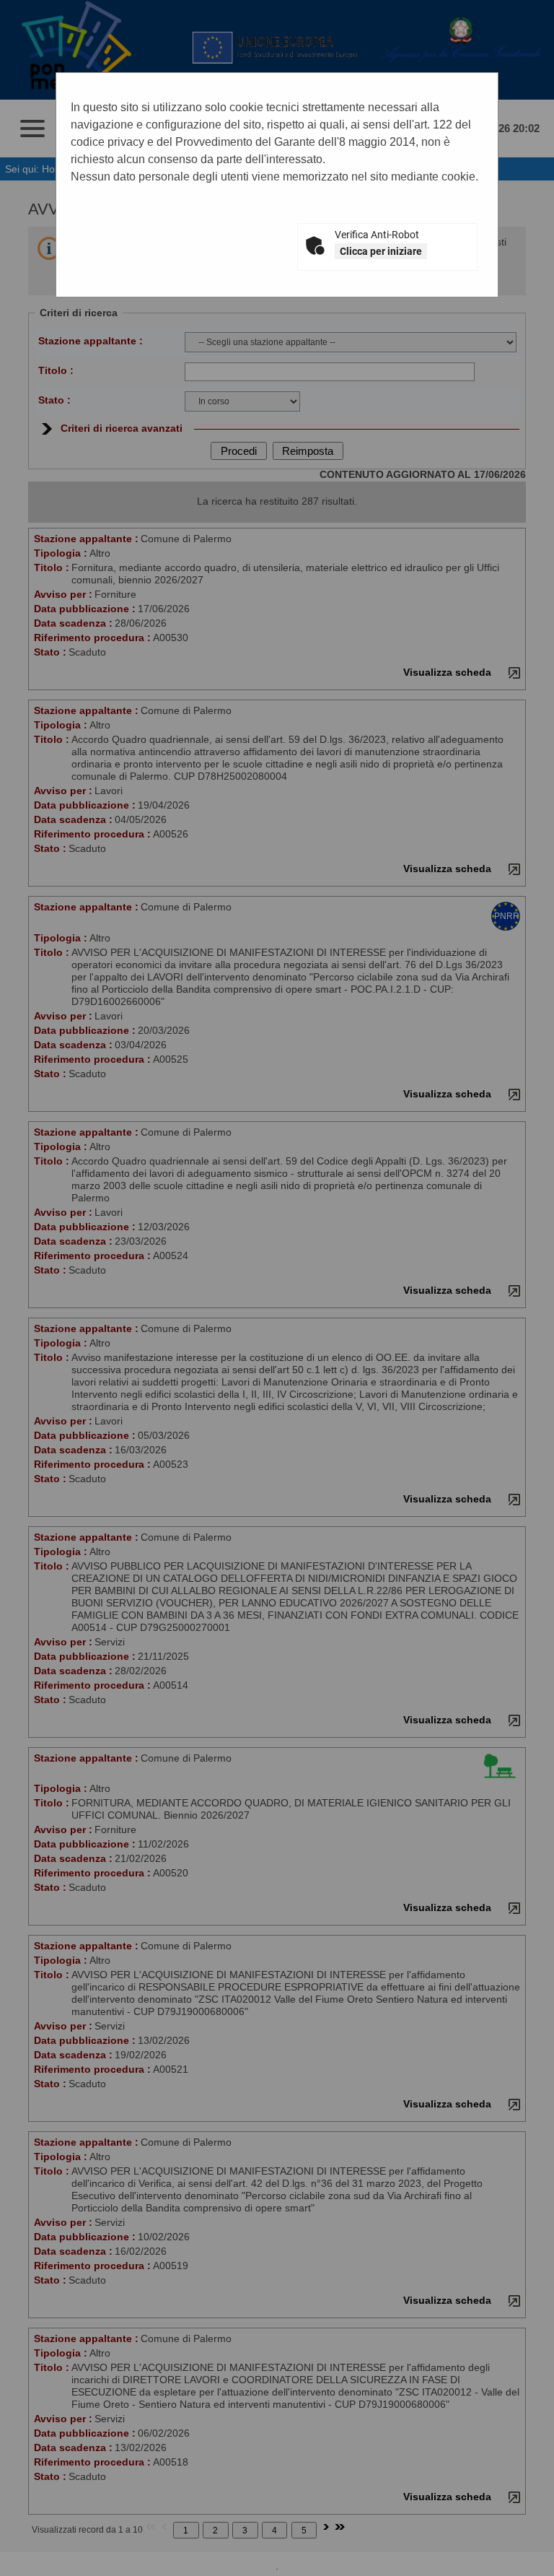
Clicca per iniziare (381, 251)
